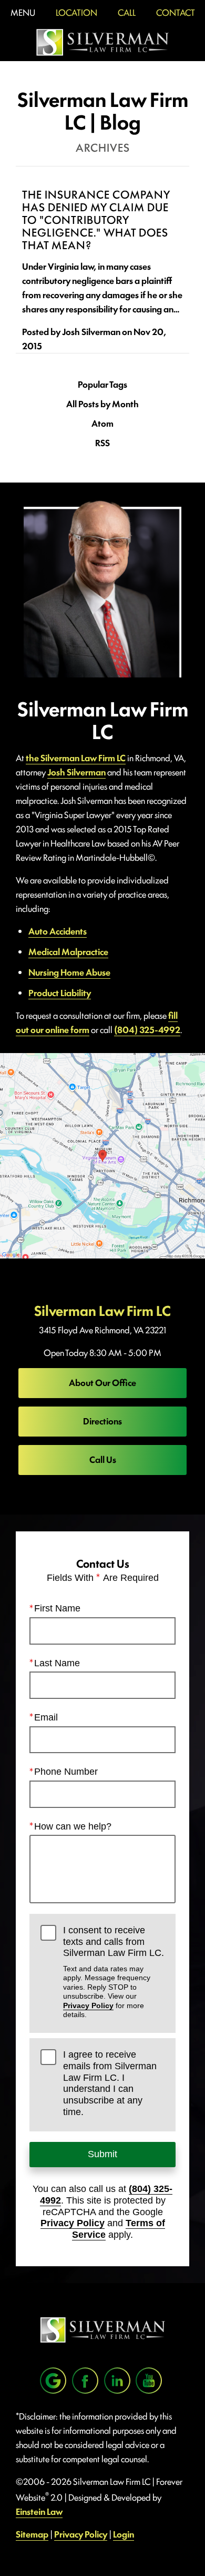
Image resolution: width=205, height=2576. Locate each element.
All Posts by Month (102, 404)
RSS (102, 443)
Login (124, 2534)
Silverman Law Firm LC (102, 1310)
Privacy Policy (88, 2005)
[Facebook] (85, 2381)
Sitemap (32, 2534)
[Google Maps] (53, 2381)
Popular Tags (102, 384)
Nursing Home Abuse (69, 972)
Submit (102, 2154)
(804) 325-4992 (147, 1029)
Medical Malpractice (68, 951)
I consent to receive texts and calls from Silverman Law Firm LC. (114, 1972)
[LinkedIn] (117, 2381)
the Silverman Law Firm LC (76, 758)
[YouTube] (149, 2381)
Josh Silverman (76, 772)
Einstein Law (39, 2511)
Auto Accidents (58, 931)
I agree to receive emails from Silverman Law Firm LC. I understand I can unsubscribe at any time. (110, 2083)
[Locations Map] (102, 1154)
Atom (102, 423)
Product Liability (60, 992)
